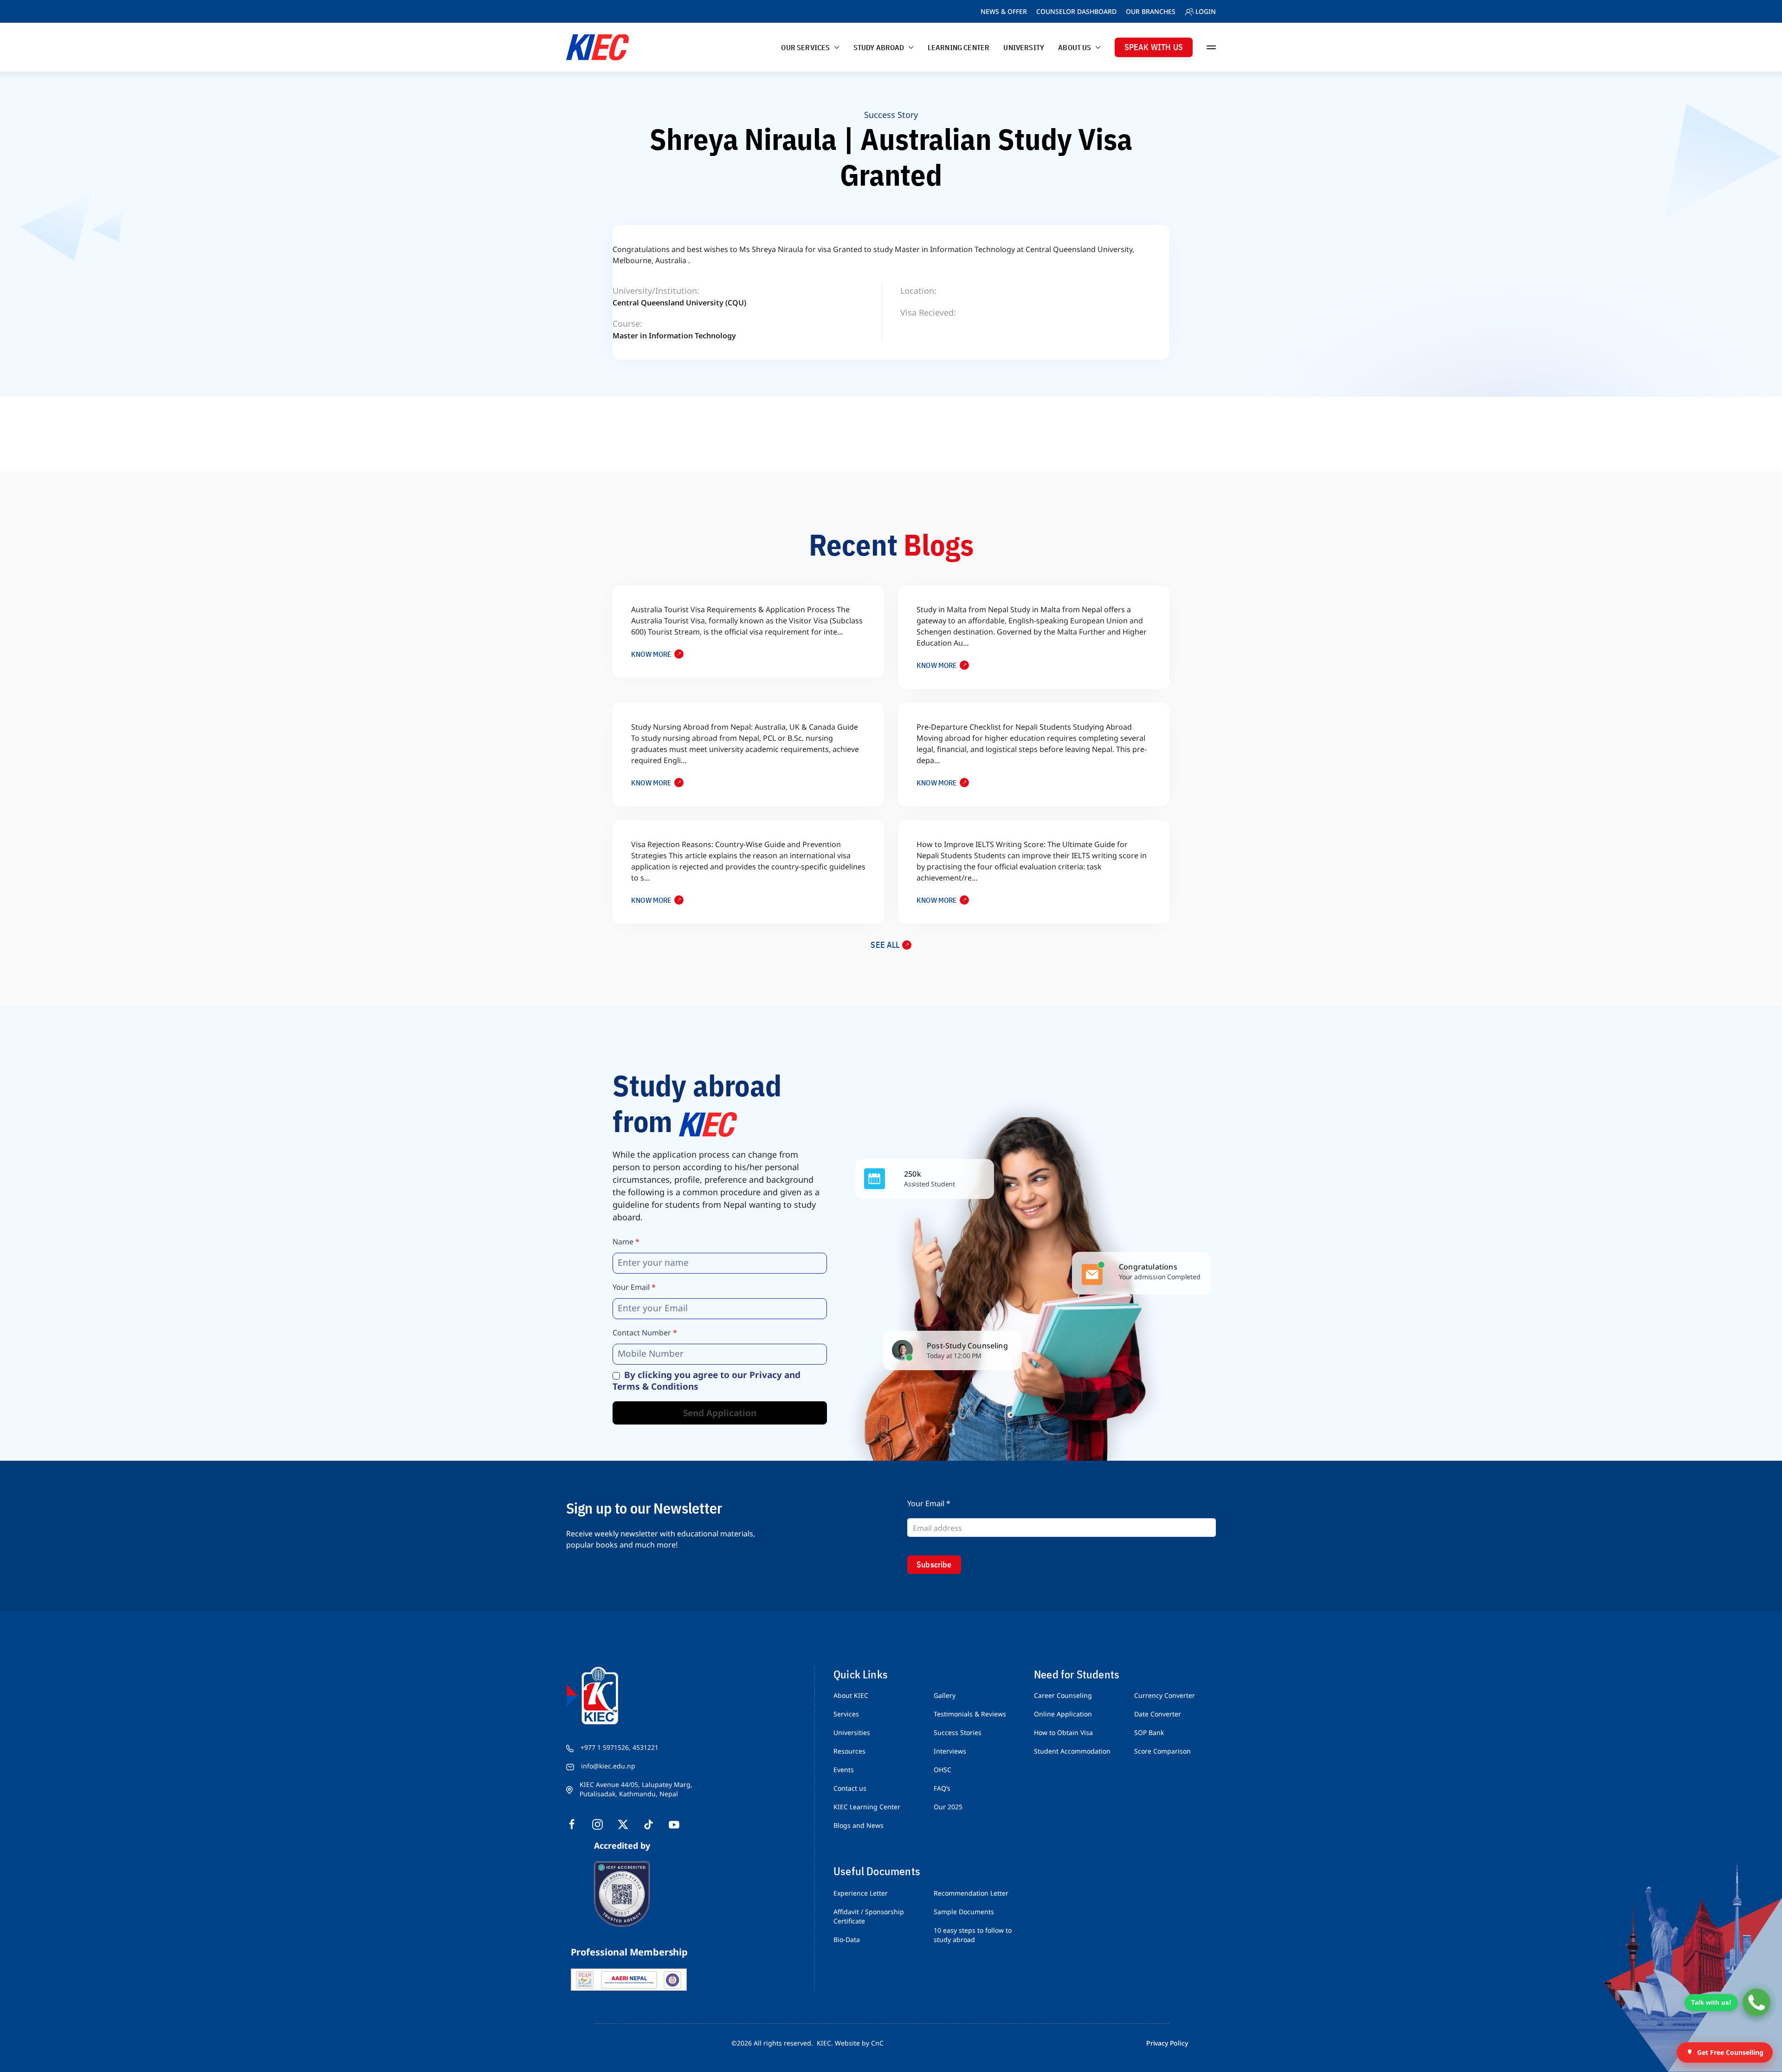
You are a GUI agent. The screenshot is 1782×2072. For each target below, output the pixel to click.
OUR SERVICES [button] (805, 47)
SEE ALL (885, 945)
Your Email (634, 1287)
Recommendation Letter (971, 1893)
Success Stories (958, 1732)
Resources (849, 1751)
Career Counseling (1063, 1695)
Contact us (850, 1788)
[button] (1211, 47)
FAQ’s (942, 1788)
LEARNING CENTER (959, 47)
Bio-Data (847, 1939)
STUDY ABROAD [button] (879, 47)
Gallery (945, 1695)
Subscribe (934, 1564)
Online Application (1063, 1714)
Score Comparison (1162, 1751)
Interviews (950, 1751)
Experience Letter (861, 1893)
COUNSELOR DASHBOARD (1076, 11)
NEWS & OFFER (1004, 11)
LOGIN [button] (1206, 11)
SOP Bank (1149, 1732)
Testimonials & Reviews (970, 1714)
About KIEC (851, 1695)
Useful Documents (877, 1871)
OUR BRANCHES (1151, 11)
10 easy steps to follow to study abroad (973, 1935)
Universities (852, 1732)
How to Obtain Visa (1063, 1732)
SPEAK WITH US (1154, 47)
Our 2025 (948, 1807)
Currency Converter (1165, 1695)
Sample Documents (964, 1912)
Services (846, 1714)
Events (844, 1770)
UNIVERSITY (1024, 47)
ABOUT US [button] (1075, 47)
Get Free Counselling (1730, 2052)
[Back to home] (597, 47)
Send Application (720, 1413)
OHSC (943, 1770)
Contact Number (645, 1333)
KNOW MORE (652, 654)
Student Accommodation (1072, 1751)
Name (626, 1242)
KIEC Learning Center (867, 1807)
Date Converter (1158, 1714)
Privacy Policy (1167, 2043)
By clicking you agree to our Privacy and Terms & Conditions (707, 1381)
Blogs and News (859, 1825)
